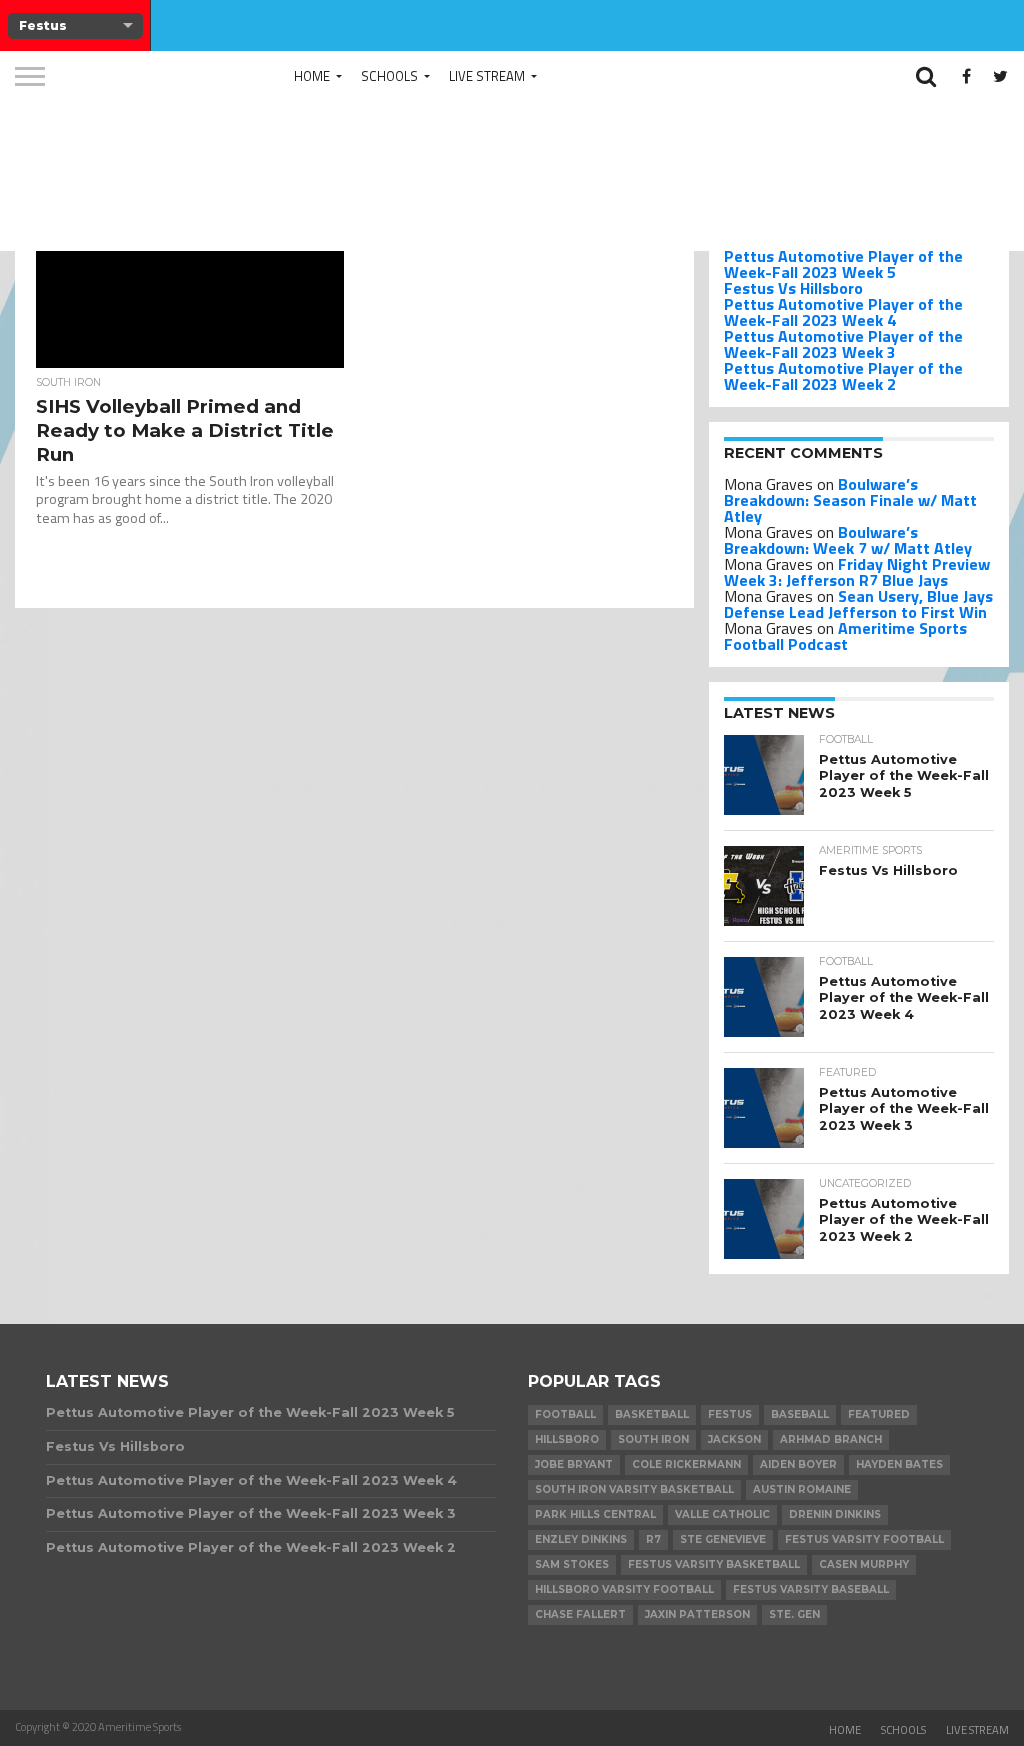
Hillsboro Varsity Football (624, 1589)
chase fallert (580, 1614)
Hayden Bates (899, 1464)
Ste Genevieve (723, 1539)
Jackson (734, 1439)
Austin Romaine (802, 1489)
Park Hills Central (595, 1514)
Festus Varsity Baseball (811, 1589)
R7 (653, 1539)
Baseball (800, 1414)
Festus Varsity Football (864, 1539)
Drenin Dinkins (835, 1514)
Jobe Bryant (574, 1464)
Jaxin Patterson (697, 1614)
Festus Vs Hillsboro (793, 288)
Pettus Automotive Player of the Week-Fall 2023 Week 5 (843, 264)
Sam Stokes (572, 1564)
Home (312, 76)
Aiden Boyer (798, 1464)
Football (565, 1414)
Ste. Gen (794, 1614)
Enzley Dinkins (581, 1539)
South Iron (653, 1439)
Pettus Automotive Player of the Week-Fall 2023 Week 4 (843, 312)
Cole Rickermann (686, 1464)
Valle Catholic (722, 1514)
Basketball (652, 1414)
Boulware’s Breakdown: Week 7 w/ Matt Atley (848, 540)
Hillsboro (567, 1439)
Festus (730, 1414)
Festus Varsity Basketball (714, 1564)
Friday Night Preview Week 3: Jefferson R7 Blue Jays (857, 572)
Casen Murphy (864, 1564)
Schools (389, 76)
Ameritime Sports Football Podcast (845, 636)
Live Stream (487, 76)
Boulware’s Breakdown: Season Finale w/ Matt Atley (850, 500)
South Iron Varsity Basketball (634, 1489)
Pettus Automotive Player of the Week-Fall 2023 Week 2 (843, 376)
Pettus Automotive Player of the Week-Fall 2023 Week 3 (843, 344)
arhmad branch (831, 1439)
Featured (879, 1414)
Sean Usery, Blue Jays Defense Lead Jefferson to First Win (858, 604)
